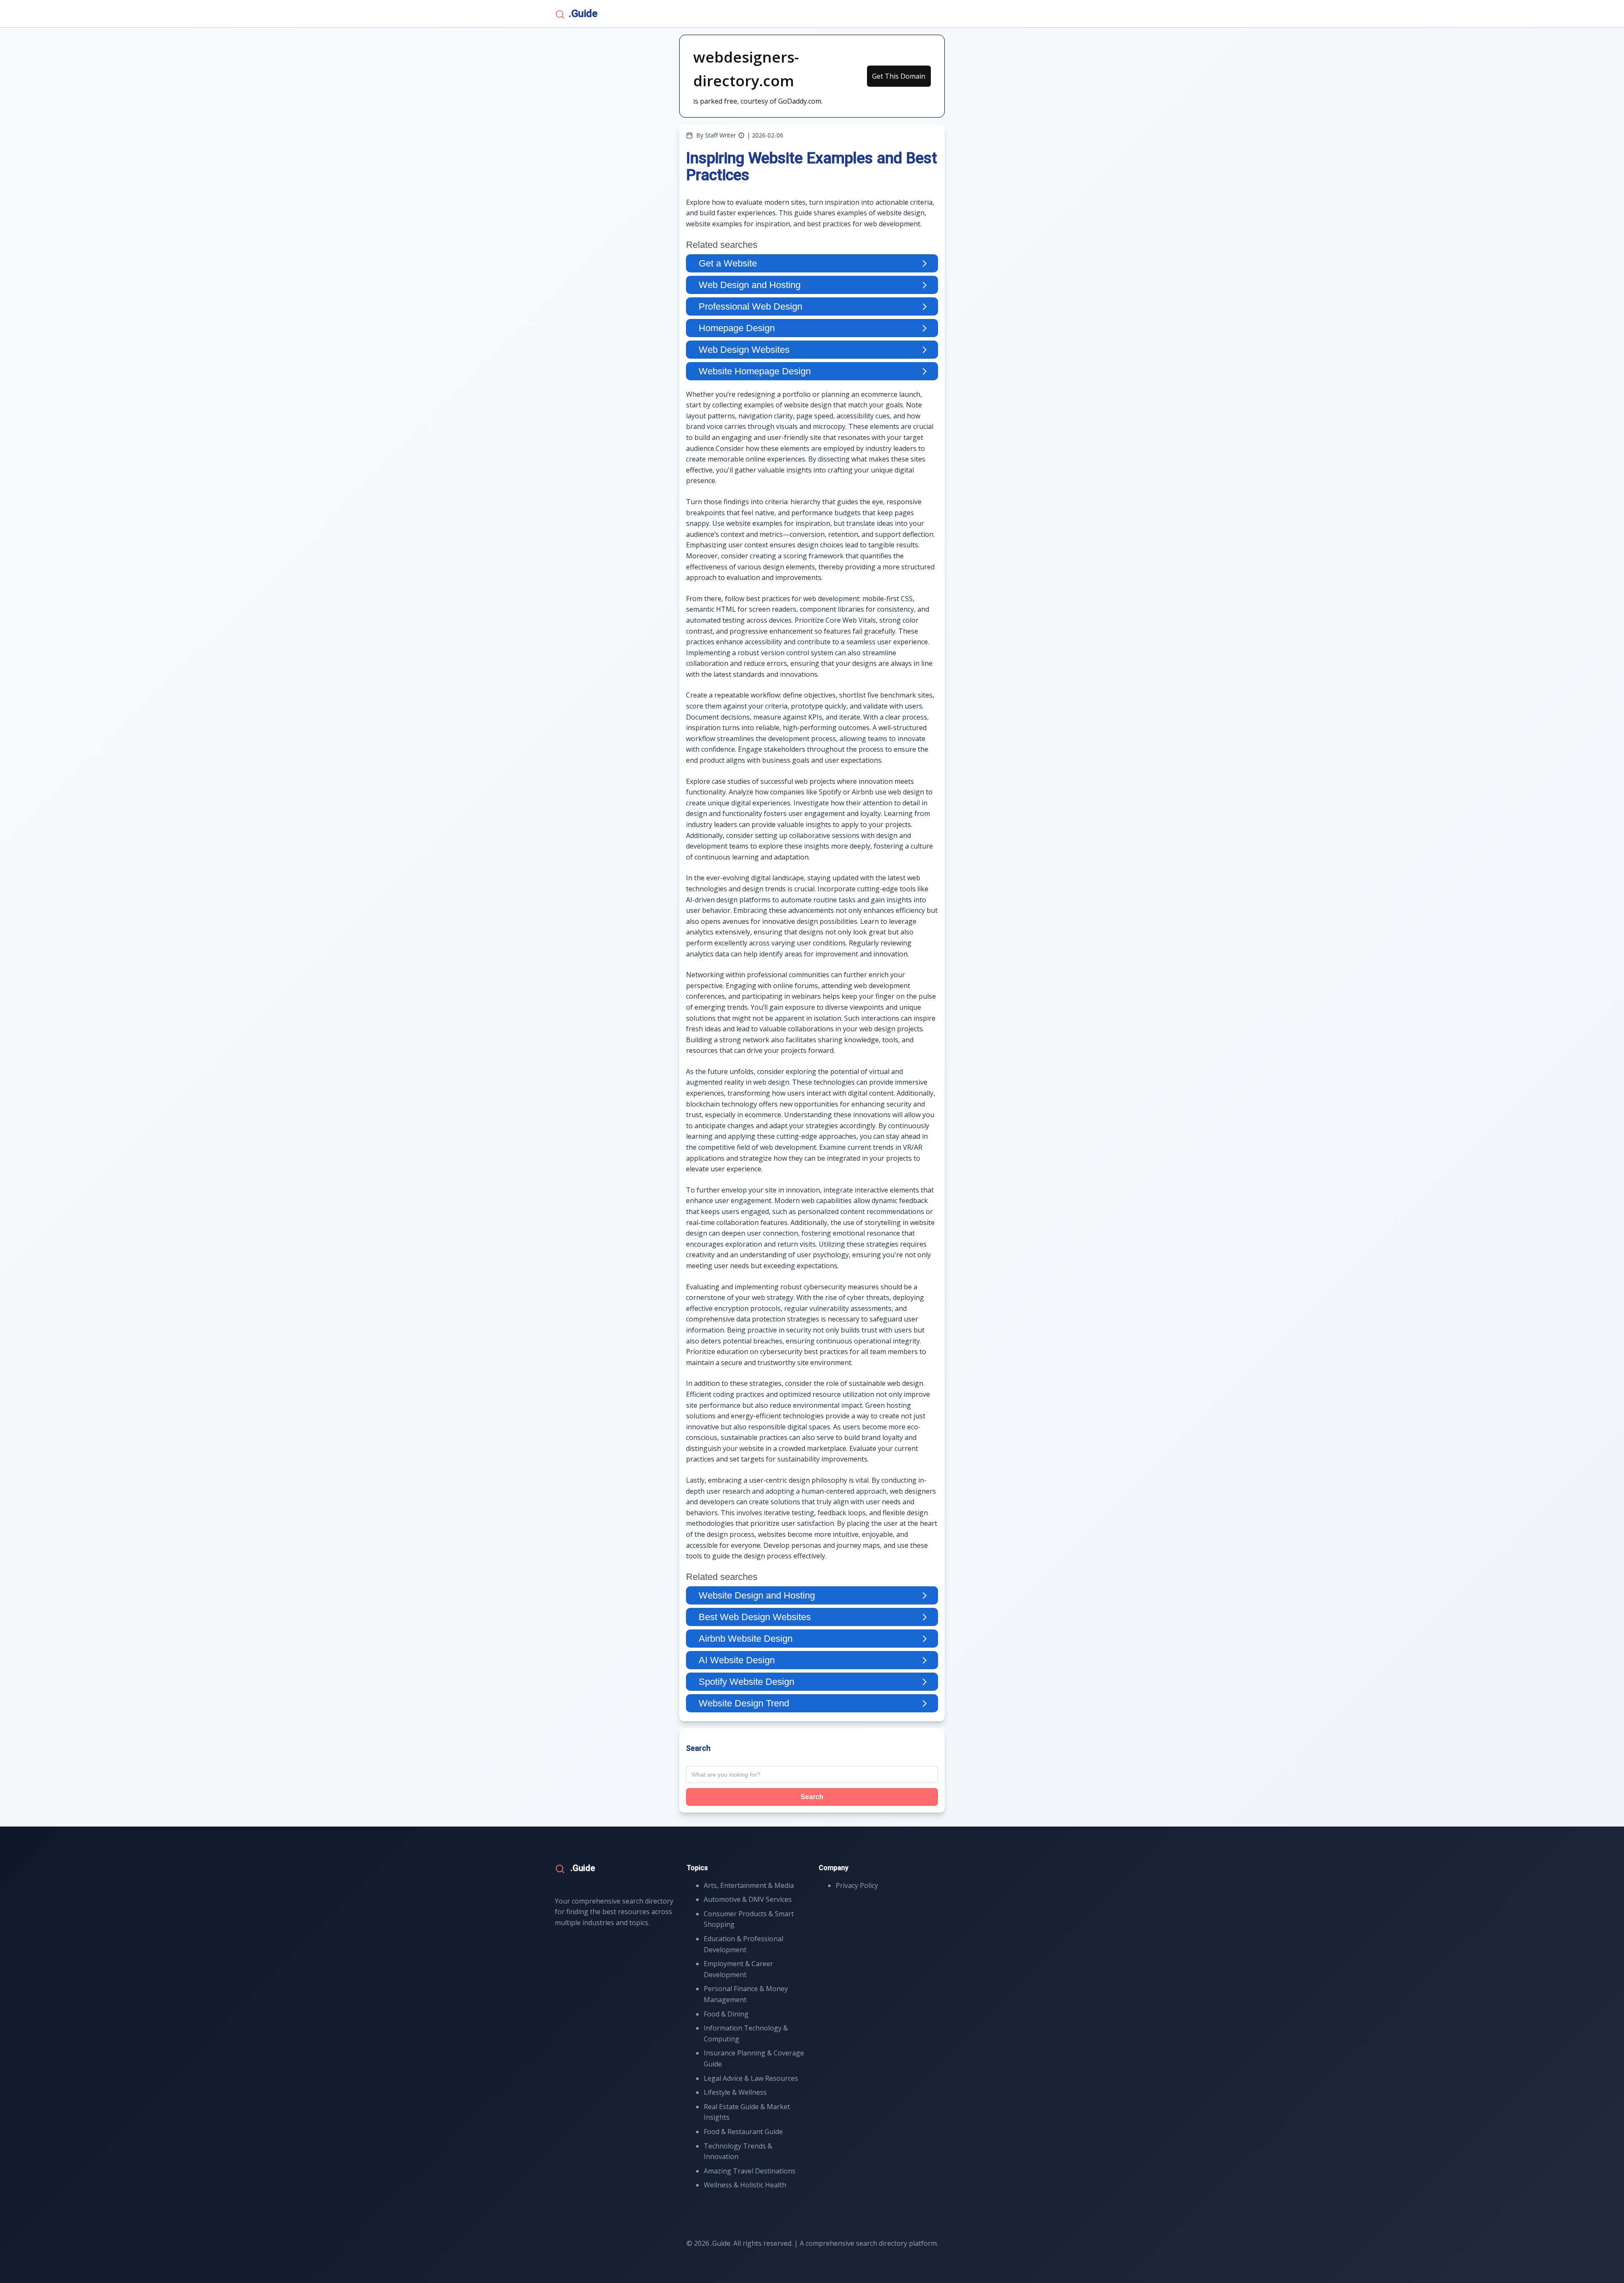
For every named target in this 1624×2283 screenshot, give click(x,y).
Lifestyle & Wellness (735, 2092)
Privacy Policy (857, 1885)
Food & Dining (726, 2014)
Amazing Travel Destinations (750, 2171)
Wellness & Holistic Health (745, 2185)
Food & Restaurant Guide (743, 2132)
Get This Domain (899, 76)
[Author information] (741, 135)
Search (812, 1797)
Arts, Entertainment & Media (749, 1885)
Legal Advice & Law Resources (751, 2078)
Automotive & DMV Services (748, 1899)
